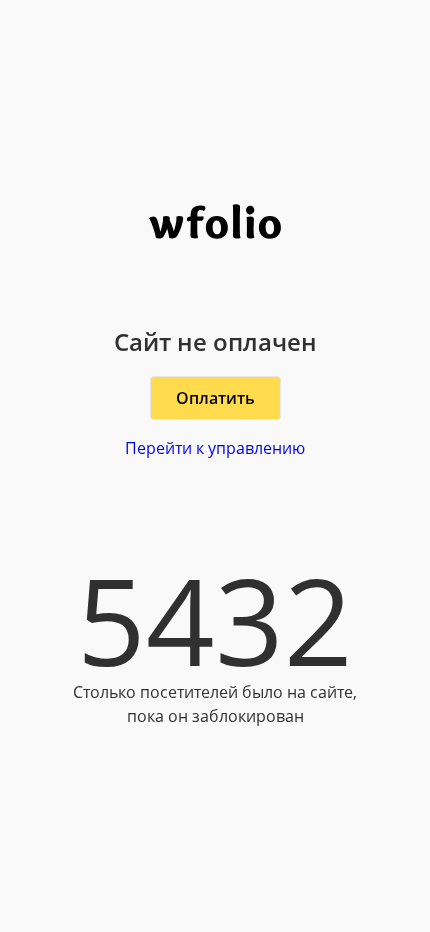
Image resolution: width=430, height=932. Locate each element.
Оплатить (215, 398)
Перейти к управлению (215, 448)
